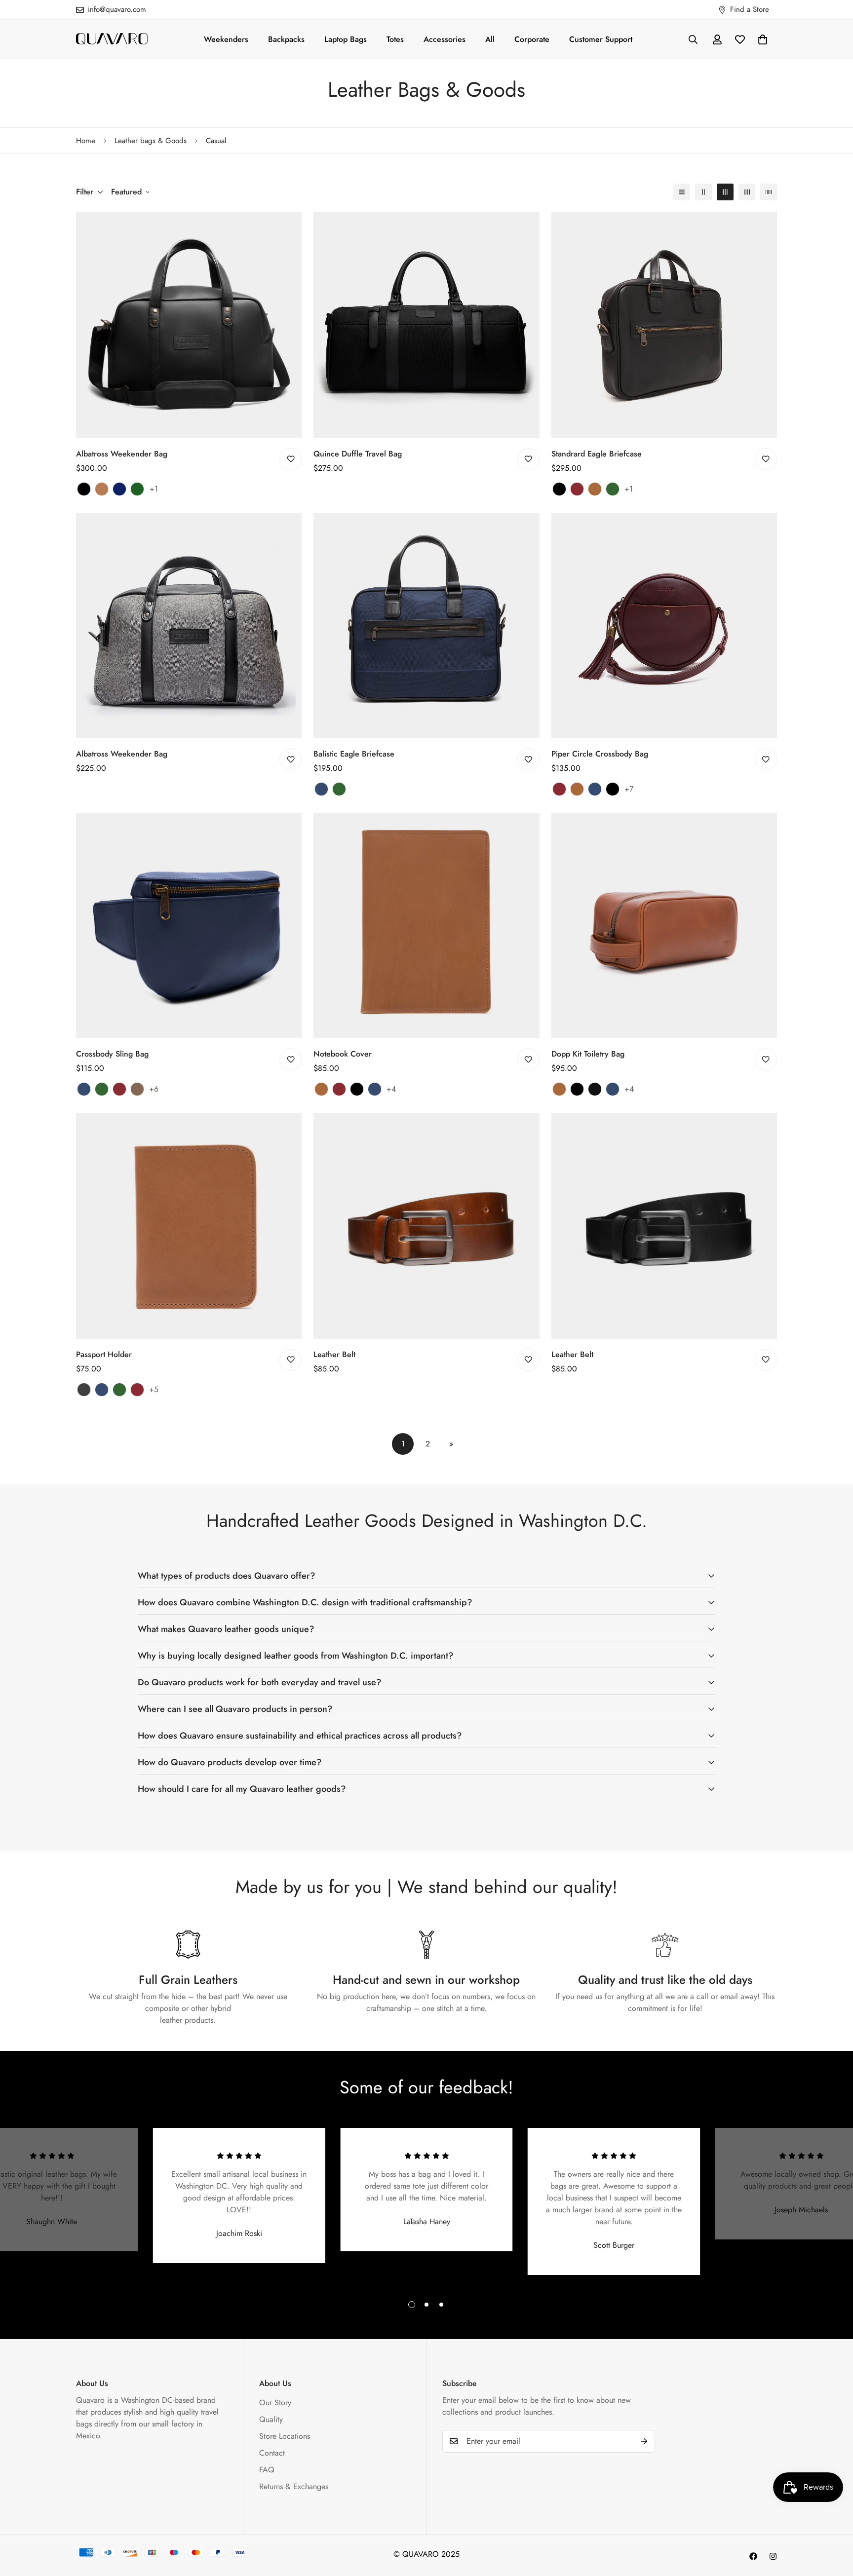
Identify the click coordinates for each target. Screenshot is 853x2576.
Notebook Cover (343, 1054)
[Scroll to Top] (834, 2522)
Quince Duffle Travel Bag (358, 454)
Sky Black (559, 489)
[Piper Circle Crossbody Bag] (664, 625)
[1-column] (682, 192)
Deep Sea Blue (595, 789)
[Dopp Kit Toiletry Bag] (664, 926)
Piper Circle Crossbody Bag (600, 754)
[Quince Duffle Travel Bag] (426, 325)
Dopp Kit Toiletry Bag (588, 1054)
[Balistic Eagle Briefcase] (426, 625)
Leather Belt (334, 1354)
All (490, 39)
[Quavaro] (112, 39)
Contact (272, 2453)
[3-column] (725, 192)
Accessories (445, 39)
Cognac (595, 489)
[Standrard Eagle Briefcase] (664, 325)
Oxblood (577, 489)
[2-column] (703, 192)
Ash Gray (84, 1390)
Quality (271, 2419)
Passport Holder (104, 1354)
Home (86, 141)
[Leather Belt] (426, 1226)
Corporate (532, 39)
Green (339, 789)
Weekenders (226, 39)
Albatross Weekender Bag (122, 454)
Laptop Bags (346, 39)
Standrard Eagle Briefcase (597, 454)
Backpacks (286, 39)
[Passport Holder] (189, 1226)
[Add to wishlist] (291, 459)
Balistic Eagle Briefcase (354, 754)
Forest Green (613, 489)
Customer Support (601, 39)
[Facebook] (753, 2556)
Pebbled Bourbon (137, 1089)
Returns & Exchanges (294, 2486)
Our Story (275, 2403)
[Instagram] (773, 2556)
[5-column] (769, 192)
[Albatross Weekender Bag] (189, 325)
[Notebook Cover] (426, 926)
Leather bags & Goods (151, 141)
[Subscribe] (644, 2441)
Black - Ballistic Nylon (595, 1089)
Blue (321, 789)
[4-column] (747, 192)
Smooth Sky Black (613, 789)
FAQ (267, 2470)
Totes (395, 39)
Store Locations (285, 2436)
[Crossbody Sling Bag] (189, 926)
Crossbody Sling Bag (112, 1054)
